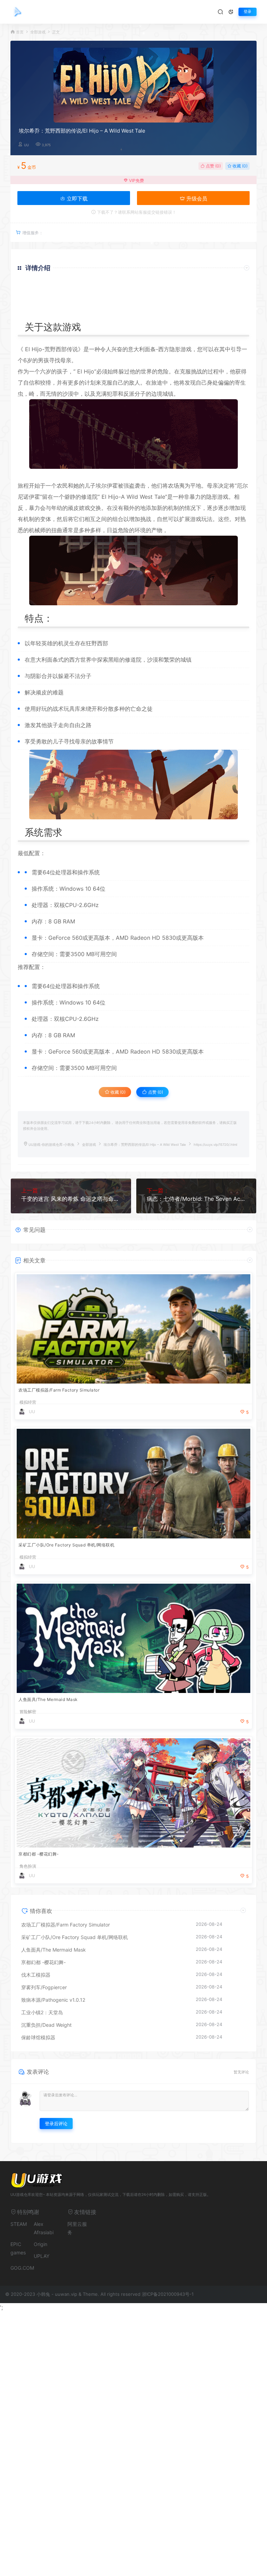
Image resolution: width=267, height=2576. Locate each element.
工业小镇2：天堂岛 (42, 2012)
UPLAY (42, 2256)
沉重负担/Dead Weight (46, 2025)
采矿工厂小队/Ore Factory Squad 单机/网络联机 (66, 1545)
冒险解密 (28, 1712)
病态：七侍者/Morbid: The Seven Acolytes (196, 1199)
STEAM (19, 2224)
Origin (41, 2244)
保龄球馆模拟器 (38, 2037)
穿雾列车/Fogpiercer (44, 1987)
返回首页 (229, 311)
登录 (248, 12)
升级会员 (196, 199)
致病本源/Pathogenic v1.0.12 (53, 2000)
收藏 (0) (240, 166)
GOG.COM (22, 2268)
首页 (20, 32)
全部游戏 (38, 32)
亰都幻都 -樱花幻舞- (39, 1854)
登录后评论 (56, 2124)
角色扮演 (28, 1866)
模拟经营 (28, 1402)
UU (26, 145)
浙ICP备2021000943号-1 (168, 2294)
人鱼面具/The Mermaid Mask (48, 1699)
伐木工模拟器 (36, 1975)
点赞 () (213, 166)
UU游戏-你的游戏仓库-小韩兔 (51, 1145)
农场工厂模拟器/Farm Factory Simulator (59, 1390)
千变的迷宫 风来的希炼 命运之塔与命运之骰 (71, 1199)
